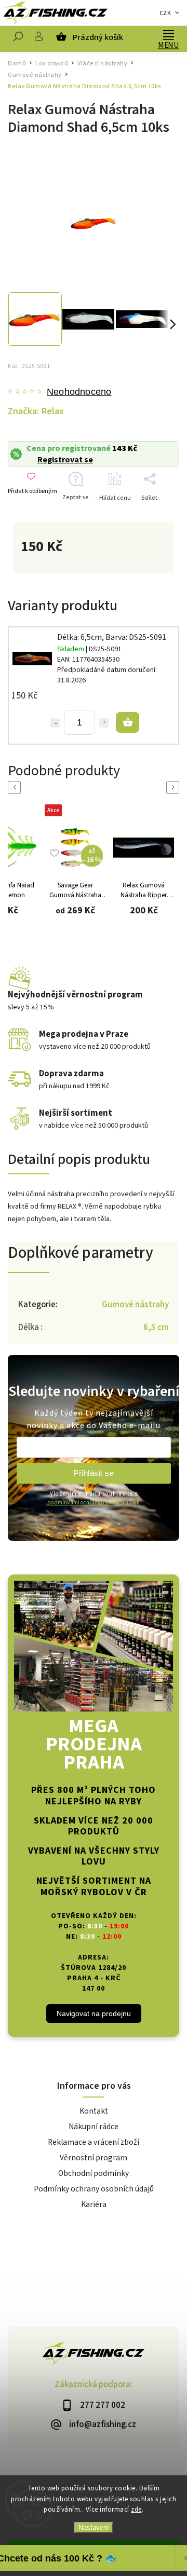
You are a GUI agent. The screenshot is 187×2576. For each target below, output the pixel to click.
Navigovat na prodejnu (94, 2013)
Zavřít (155, 516)
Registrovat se (65, 460)
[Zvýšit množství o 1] (104, 723)
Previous (16, 787)
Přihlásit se (94, 1473)
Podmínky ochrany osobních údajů (94, 2189)
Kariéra (94, 2204)
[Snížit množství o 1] (55, 723)
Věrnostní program (94, 2158)
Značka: (36, 411)
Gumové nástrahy (135, 1305)
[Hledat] (18, 39)
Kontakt (94, 2111)
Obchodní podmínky (94, 2173)
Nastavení (94, 2527)
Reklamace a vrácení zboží (94, 2142)
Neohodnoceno (79, 392)
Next (175, 787)
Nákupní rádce (94, 2127)
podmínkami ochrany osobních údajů (94, 1503)
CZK (165, 13)
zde (136, 2510)
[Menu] (168, 34)
